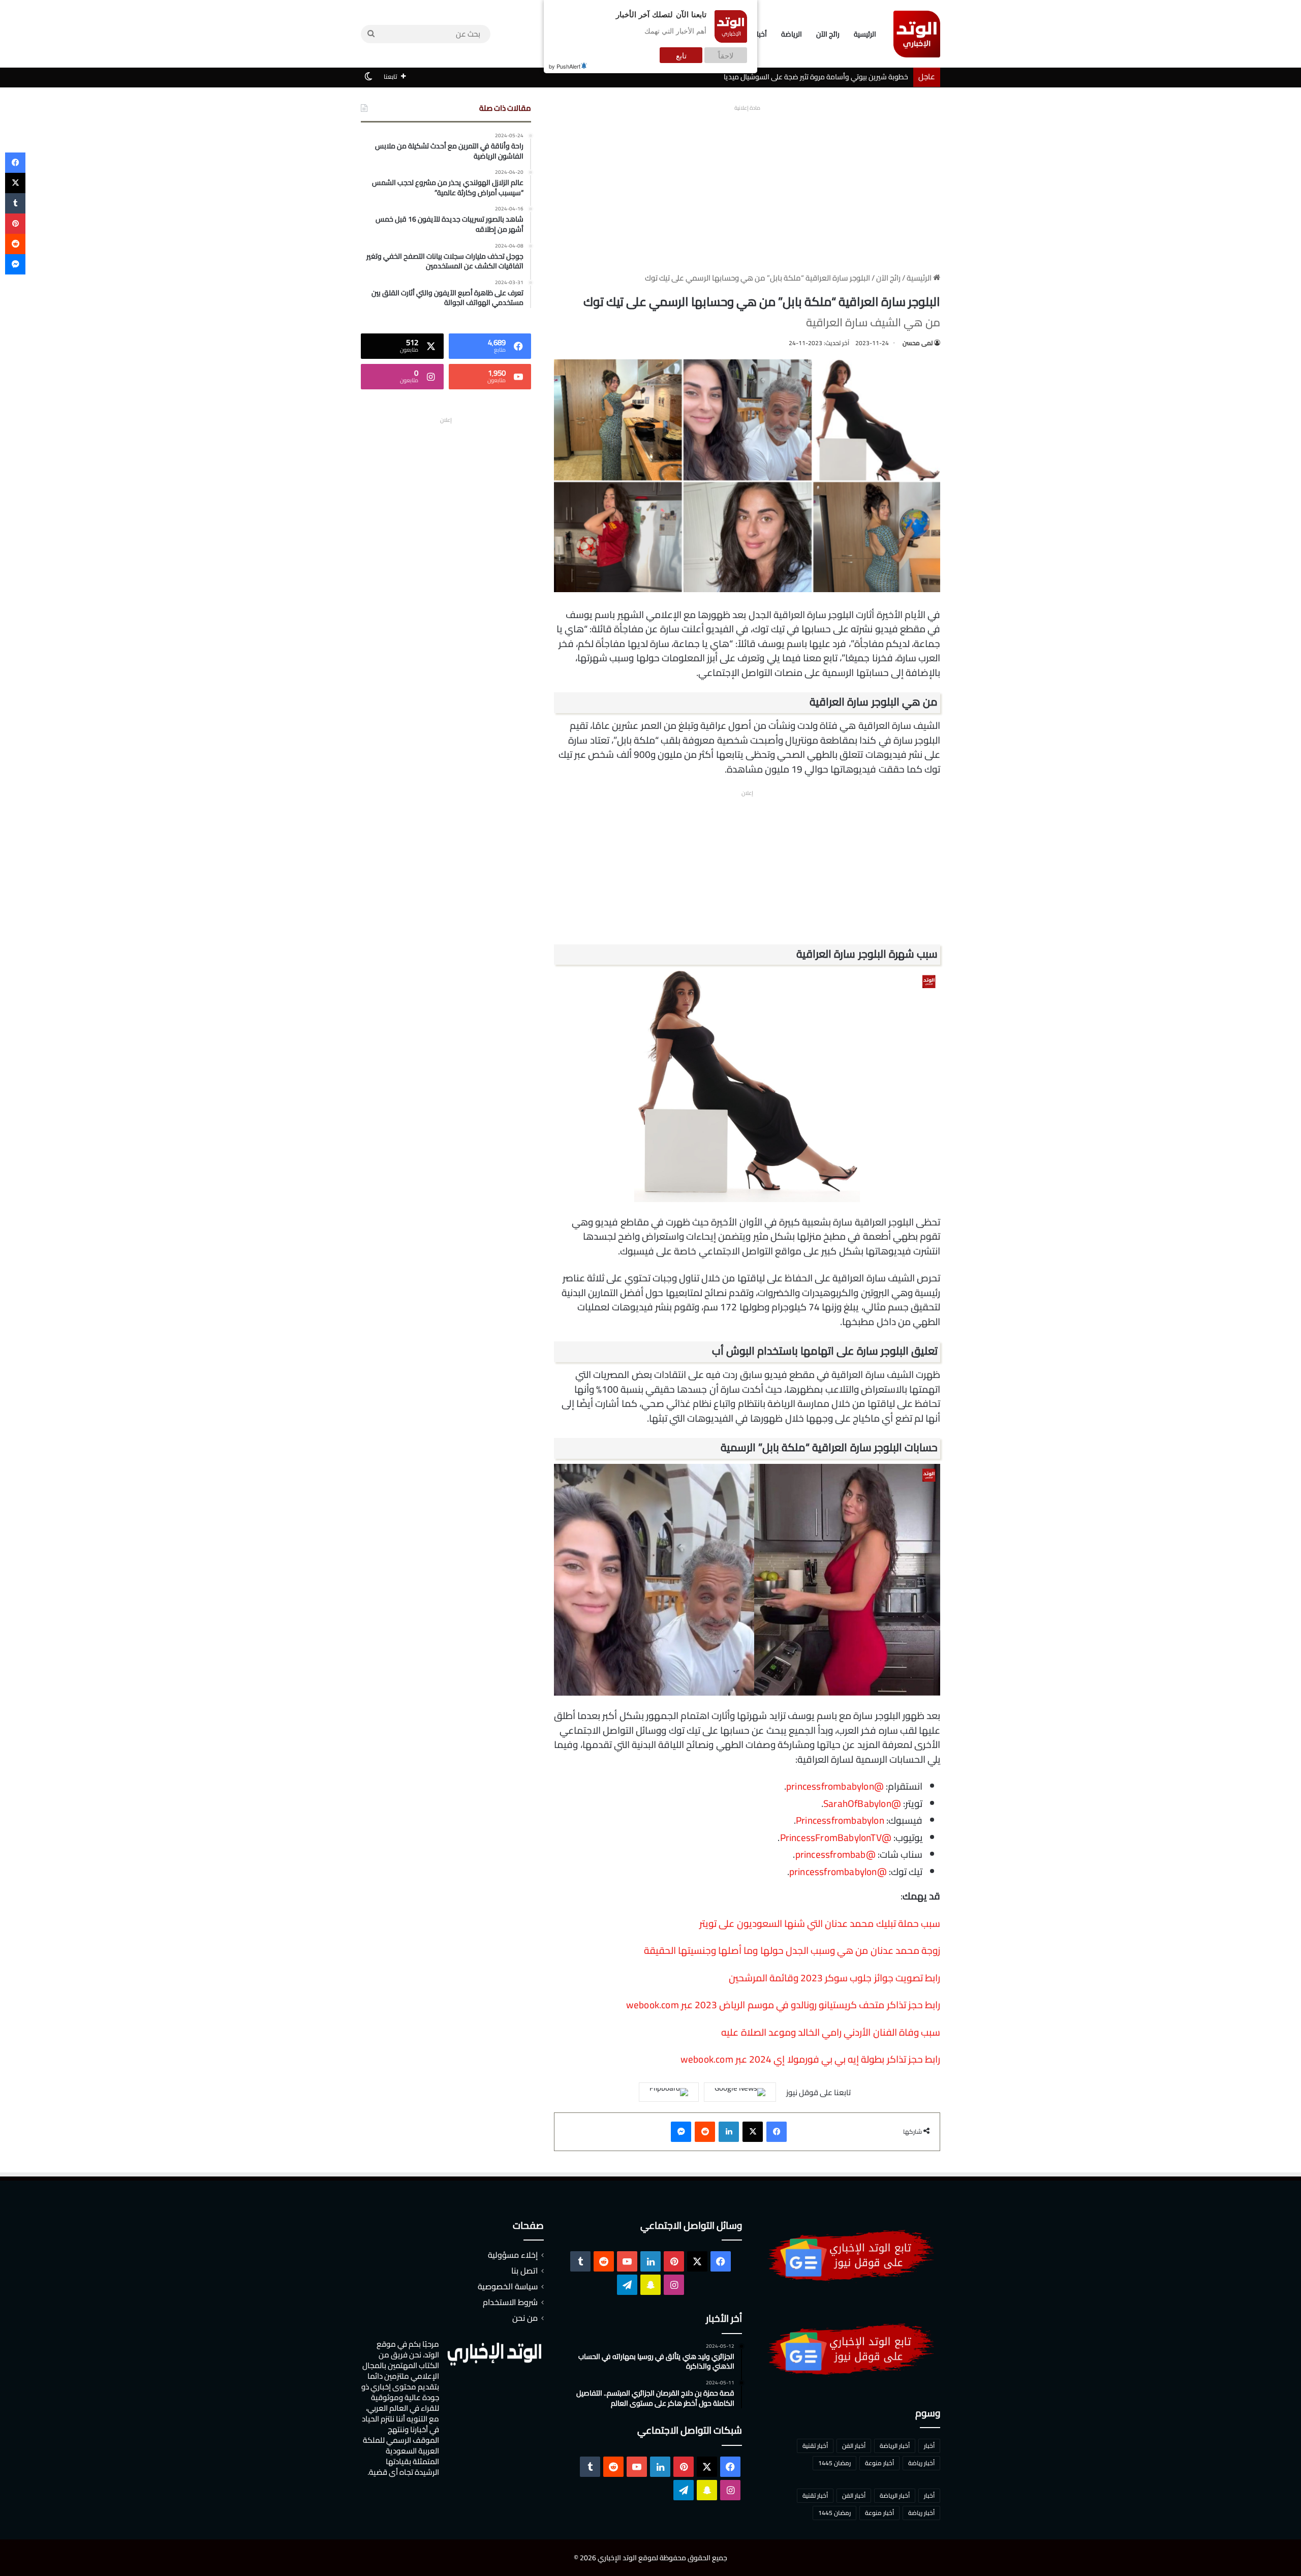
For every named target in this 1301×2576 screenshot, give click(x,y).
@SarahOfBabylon (862, 1803)
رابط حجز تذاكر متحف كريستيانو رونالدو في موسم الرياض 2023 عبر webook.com (783, 2005)
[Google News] (740, 2092)
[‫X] (753, 2132)
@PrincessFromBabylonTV (836, 1837)
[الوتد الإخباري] (917, 34)
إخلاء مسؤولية (513, 2255)
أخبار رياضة (921, 2463)
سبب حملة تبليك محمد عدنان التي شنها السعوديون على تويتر (820, 1923)
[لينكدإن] (729, 2132)
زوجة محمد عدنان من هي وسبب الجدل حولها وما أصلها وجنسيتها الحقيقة (792, 1950)
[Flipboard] (669, 2092)
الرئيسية (865, 34)
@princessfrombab (835, 1854)
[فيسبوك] (777, 2132)
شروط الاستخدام (510, 2302)
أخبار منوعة (879, 2463)
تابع (681, 55)
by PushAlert (565, 66)
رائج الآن (828, 34)
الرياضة (792, 34)
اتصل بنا (524, 2271)
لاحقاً (726, 55)
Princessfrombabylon (840, 1820)
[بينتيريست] (15, 224)
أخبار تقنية (815, 2446)
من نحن (525, 2318)
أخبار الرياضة (895, 2446)
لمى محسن (918, 343)
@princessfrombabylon (835, 1786)
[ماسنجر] (681, 2132)
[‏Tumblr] (15, 203)
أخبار (929, 2446)
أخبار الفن (854, 2446)
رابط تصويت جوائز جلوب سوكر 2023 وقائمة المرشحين (834, 1978)
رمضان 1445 (834, 2463)
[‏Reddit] (705, 2132)
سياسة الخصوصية (508, 2286)
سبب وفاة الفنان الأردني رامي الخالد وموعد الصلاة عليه (831, 2032)
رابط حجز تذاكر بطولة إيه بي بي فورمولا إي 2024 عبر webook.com (810, 2059)
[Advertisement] (747, 186)
